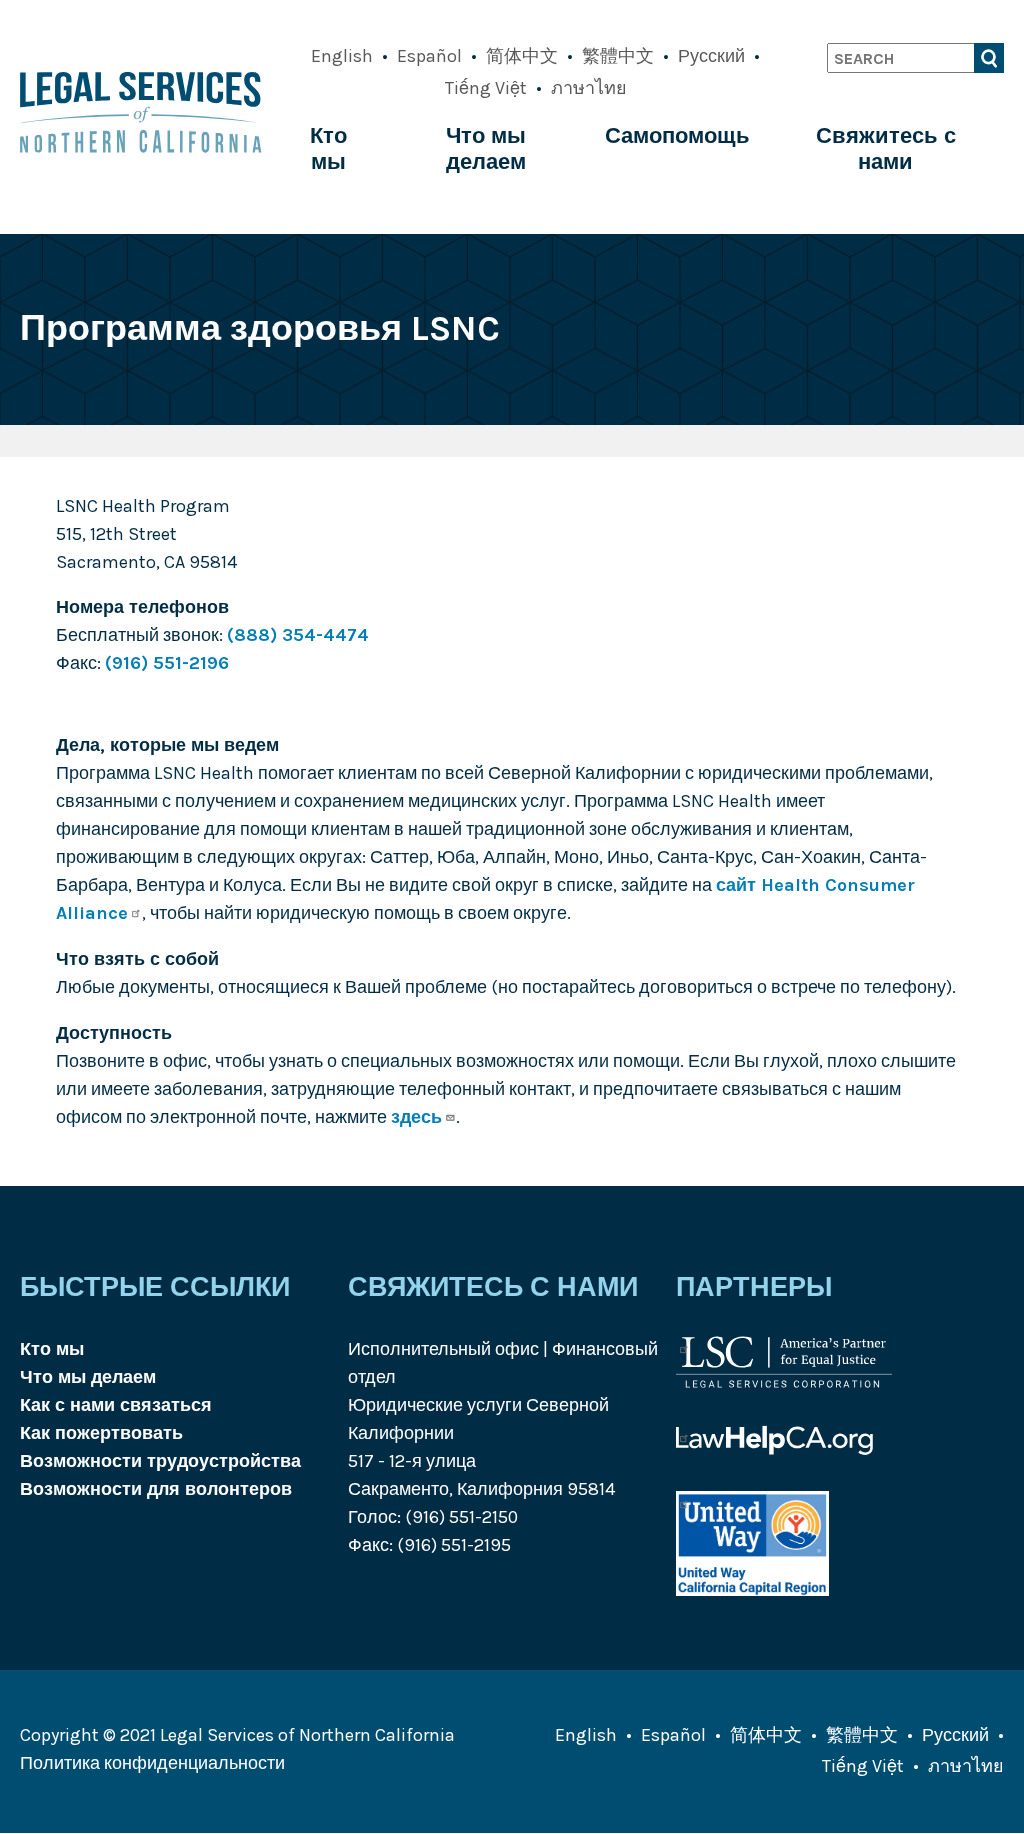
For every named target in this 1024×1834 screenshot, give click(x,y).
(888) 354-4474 (298, 635)
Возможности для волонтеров (156, 1489)
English (342, 56)
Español (429, 56)
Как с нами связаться (116, 1405)
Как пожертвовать (101, 1433)
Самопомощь (677, 136)
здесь (416, 1117)
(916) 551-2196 (167, 663)
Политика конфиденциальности (152, 1763)
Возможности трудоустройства (160, 1461)
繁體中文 (618, 56)
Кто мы (328, 149)
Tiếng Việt (486, 88)
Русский (711, 56)
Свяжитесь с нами (886, 149)
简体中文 (522, 56)
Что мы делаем (486, 149)
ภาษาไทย (589, 88)
